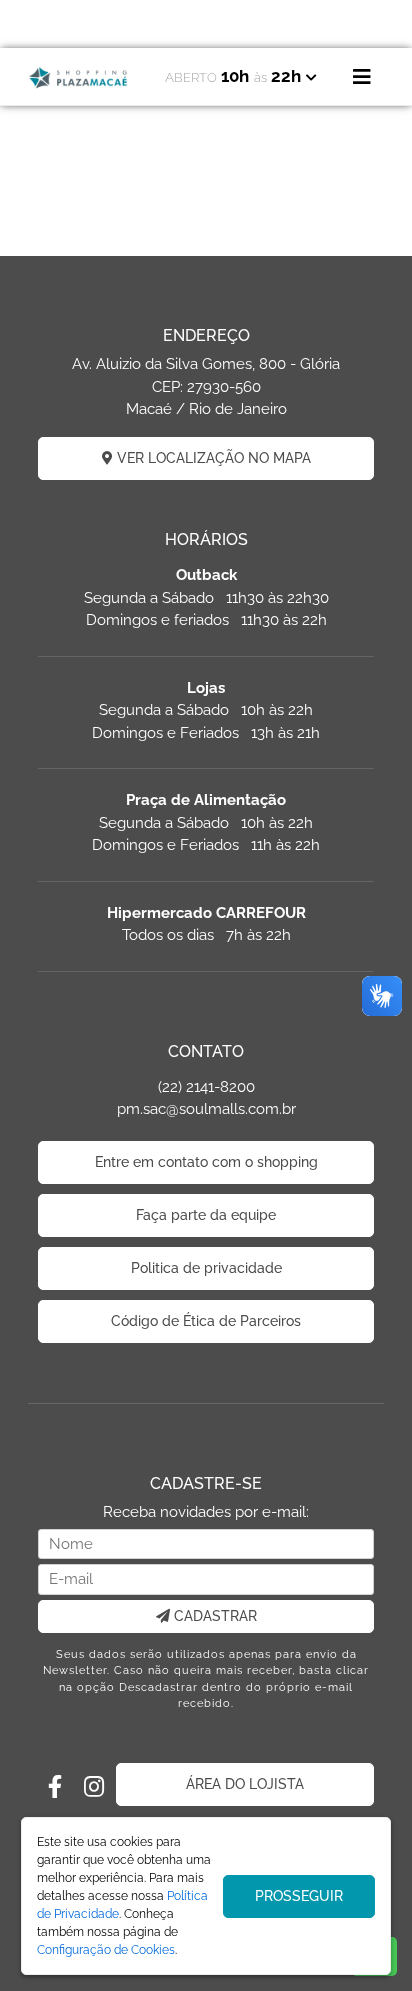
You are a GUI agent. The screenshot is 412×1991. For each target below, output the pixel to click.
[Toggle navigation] (362, 77)
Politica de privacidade (206, 1268)
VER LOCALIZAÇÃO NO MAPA (212, 458)
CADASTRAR (213, 1616)
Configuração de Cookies (106, 1950)
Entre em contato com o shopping (206, 1162)
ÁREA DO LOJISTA (245, 1784)
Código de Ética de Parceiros (206, 1321)
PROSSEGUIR (299, 1896)
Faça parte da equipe (206, 1215)
